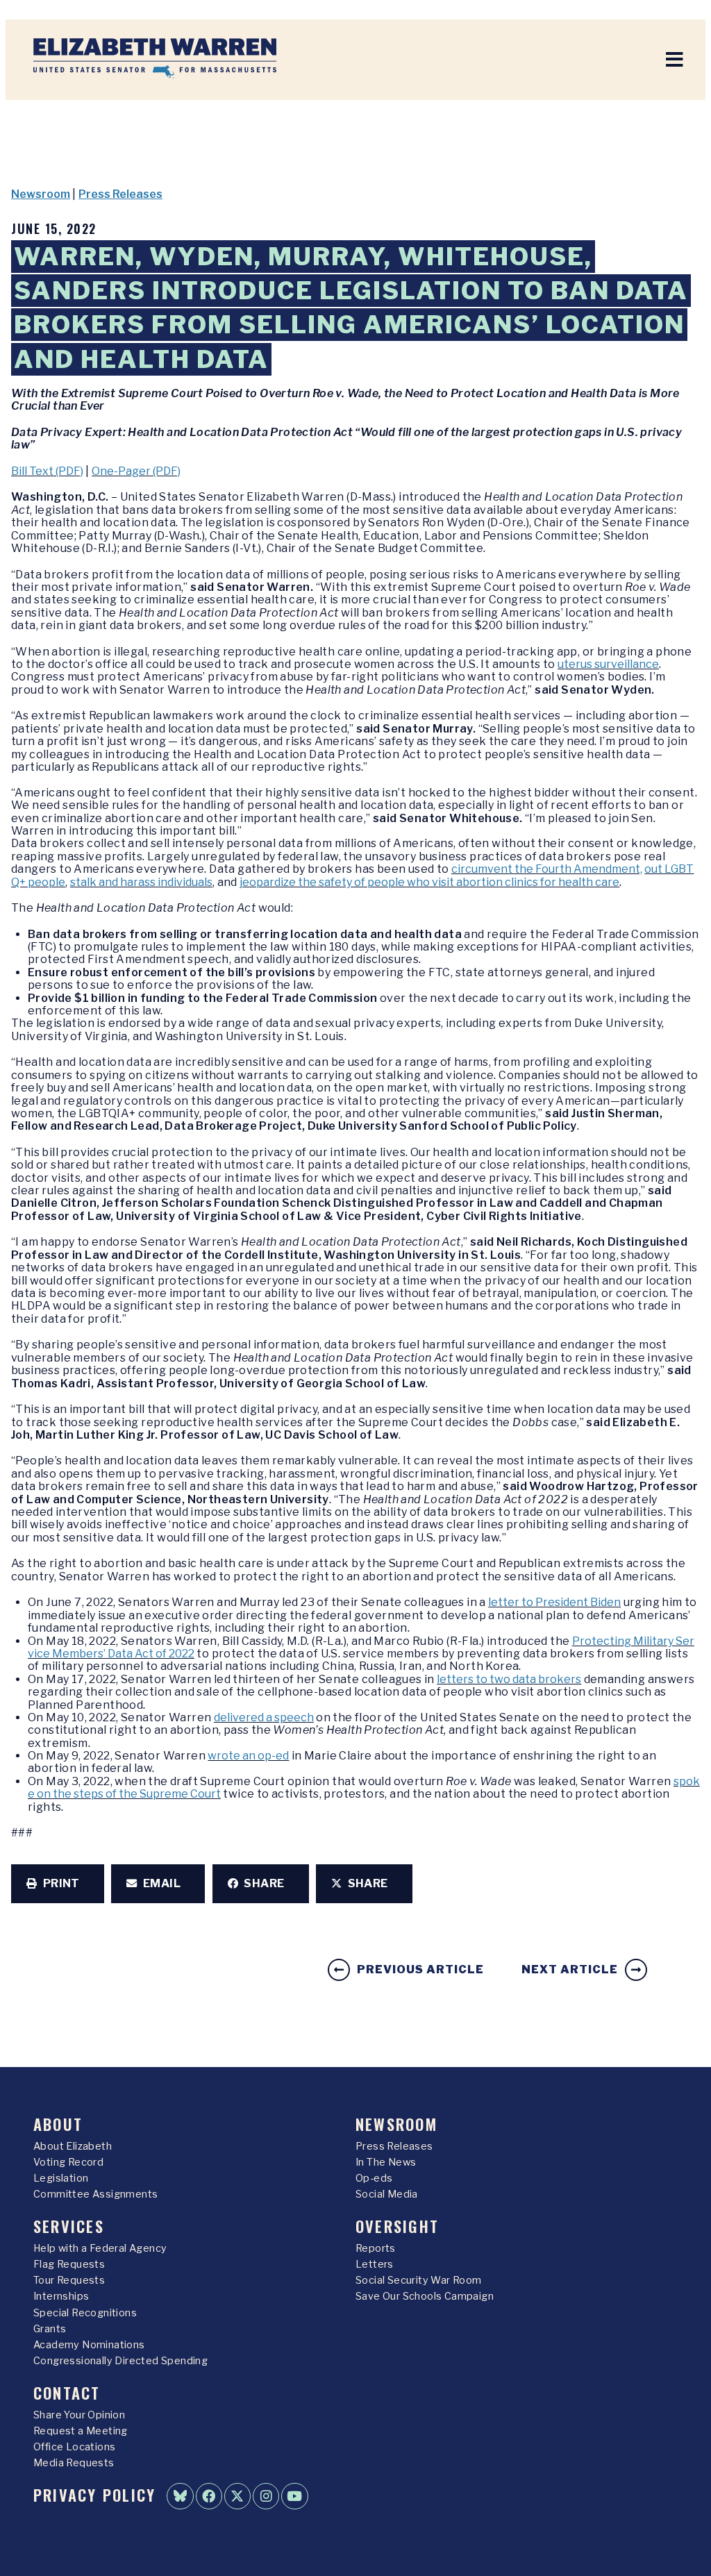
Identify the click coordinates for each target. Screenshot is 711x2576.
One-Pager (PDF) (136, 471)
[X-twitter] (237, 2496)
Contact (67, 2392)
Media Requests (74, 2463)
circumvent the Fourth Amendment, (547, 869)
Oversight (397, 2226)
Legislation (61, 2178)
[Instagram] (266, 2496)
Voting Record (68, 2162)
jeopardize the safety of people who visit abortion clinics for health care (429, 882)
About (58, 2124)
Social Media (387, 2194)
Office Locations (74, 2447)
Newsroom (41, 194)
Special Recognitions (85, 2313)
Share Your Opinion (79, 2415)
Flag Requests (69, 2264)
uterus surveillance (608, 664)
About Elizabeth (73, 2146)
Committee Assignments (95, 2194)
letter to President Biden (554, 1602)
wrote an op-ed (248, 1756)
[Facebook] (209, 2496)
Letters (375, 2264)
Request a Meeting (81, 2431)
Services (69, 2226)
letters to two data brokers (509, 1679)
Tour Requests (69, 2280)
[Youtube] (294, 2496)
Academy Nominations (89, 2345)
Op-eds (374, 2178)
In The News (386, 2162)
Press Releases (120, 194)
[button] (58, 1884)
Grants (50, 2329)
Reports (376, 2248)
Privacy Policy (94, 2494)
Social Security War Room (419, 2280)
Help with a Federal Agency (100, 2248)
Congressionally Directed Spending (120, 2361)
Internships (61, 2296)
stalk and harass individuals (141, 882)
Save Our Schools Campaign (425, 2296)
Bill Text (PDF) (47, 471)
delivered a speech (264, 1717)
